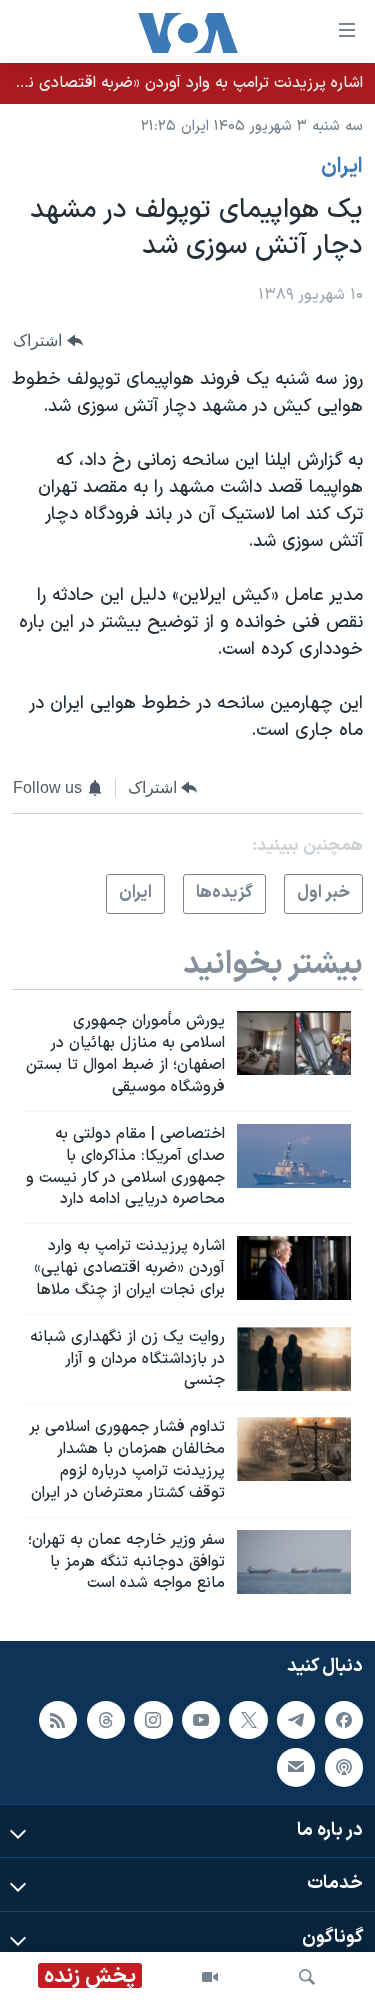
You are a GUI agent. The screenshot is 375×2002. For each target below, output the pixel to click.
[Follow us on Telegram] (296, 1720)
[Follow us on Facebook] (344, 1720)
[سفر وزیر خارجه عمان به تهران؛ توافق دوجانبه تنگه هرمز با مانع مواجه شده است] (294, 1562)
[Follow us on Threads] (106, 1720)
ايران (342, 167)
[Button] (48, 340)
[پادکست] (344, 1767)
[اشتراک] (296, 1767)
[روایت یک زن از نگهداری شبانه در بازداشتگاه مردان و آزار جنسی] (294, 1359)
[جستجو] (307, 1977)
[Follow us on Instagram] (153, 1720)
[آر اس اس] (58, 1720)
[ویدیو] (210, 1977)
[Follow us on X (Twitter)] (248, 1720)
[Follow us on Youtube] (201, 1720)
